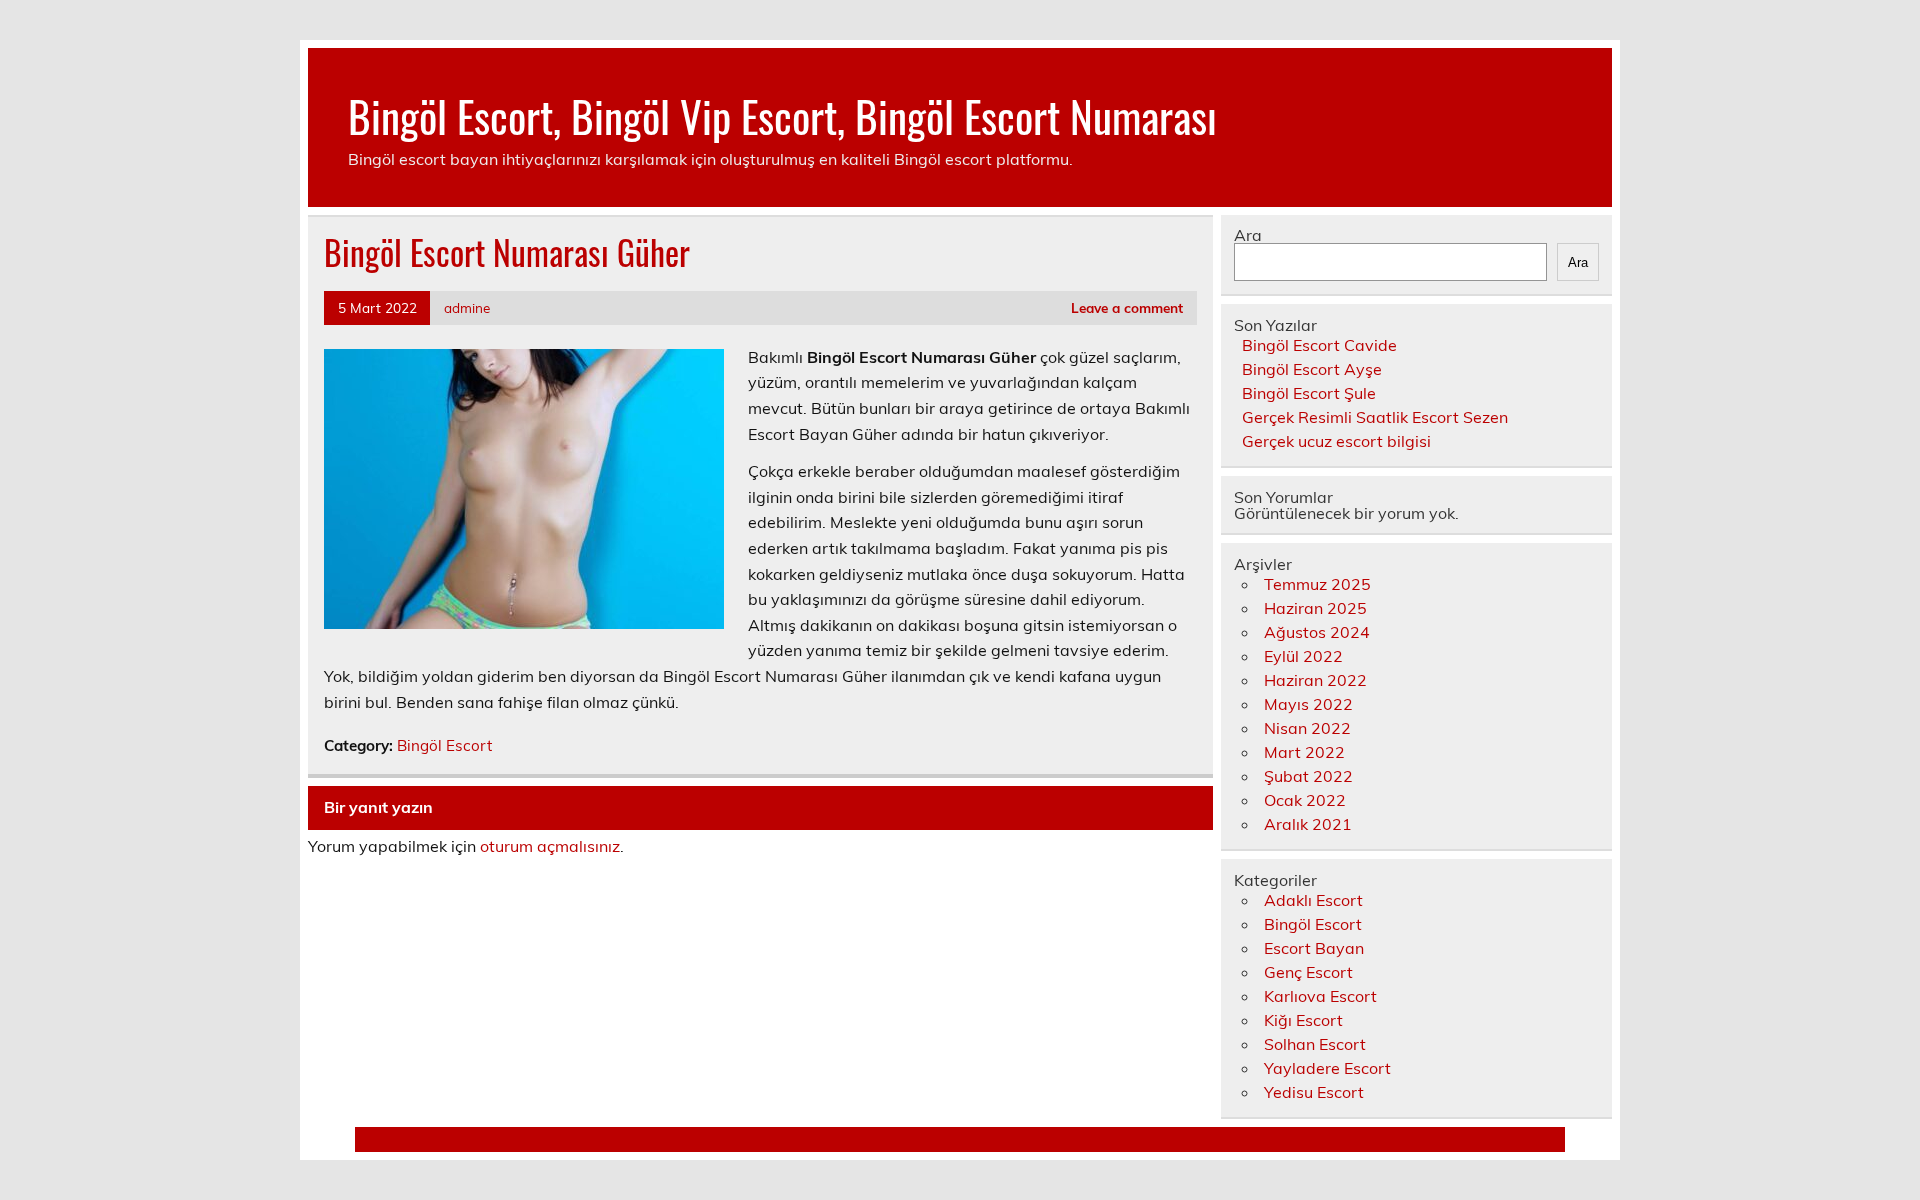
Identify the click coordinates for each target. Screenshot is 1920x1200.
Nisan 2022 (1307, 728)
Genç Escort (1308, 972)
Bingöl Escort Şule (1309, 393)
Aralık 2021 (1308, 824)
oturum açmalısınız (550, 846)
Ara (1248, 235)
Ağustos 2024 (1317, 632)
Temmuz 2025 (1317, 584)
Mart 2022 (1304, 752)
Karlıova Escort (1320, 996)
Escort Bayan (1314, 948)
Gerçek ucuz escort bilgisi (1336, 441)
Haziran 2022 (1315, 680)
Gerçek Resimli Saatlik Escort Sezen (1375, 417)
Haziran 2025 (1315, 608)
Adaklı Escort (1313, 900)
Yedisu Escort (1314, 1092)
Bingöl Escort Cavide (1319, 345)
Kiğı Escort (1303, 1020)
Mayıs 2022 (1308, 704)
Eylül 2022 (1303, 656)
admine (467, 307)
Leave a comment (1127, 307)
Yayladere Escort (1327, 1068)
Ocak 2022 (1305, 800)
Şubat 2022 (1308, 776)
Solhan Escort (1315, 1044)
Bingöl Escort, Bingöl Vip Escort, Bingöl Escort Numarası (782, 115)
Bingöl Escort (444, 745)
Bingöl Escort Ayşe (1312, 369)
